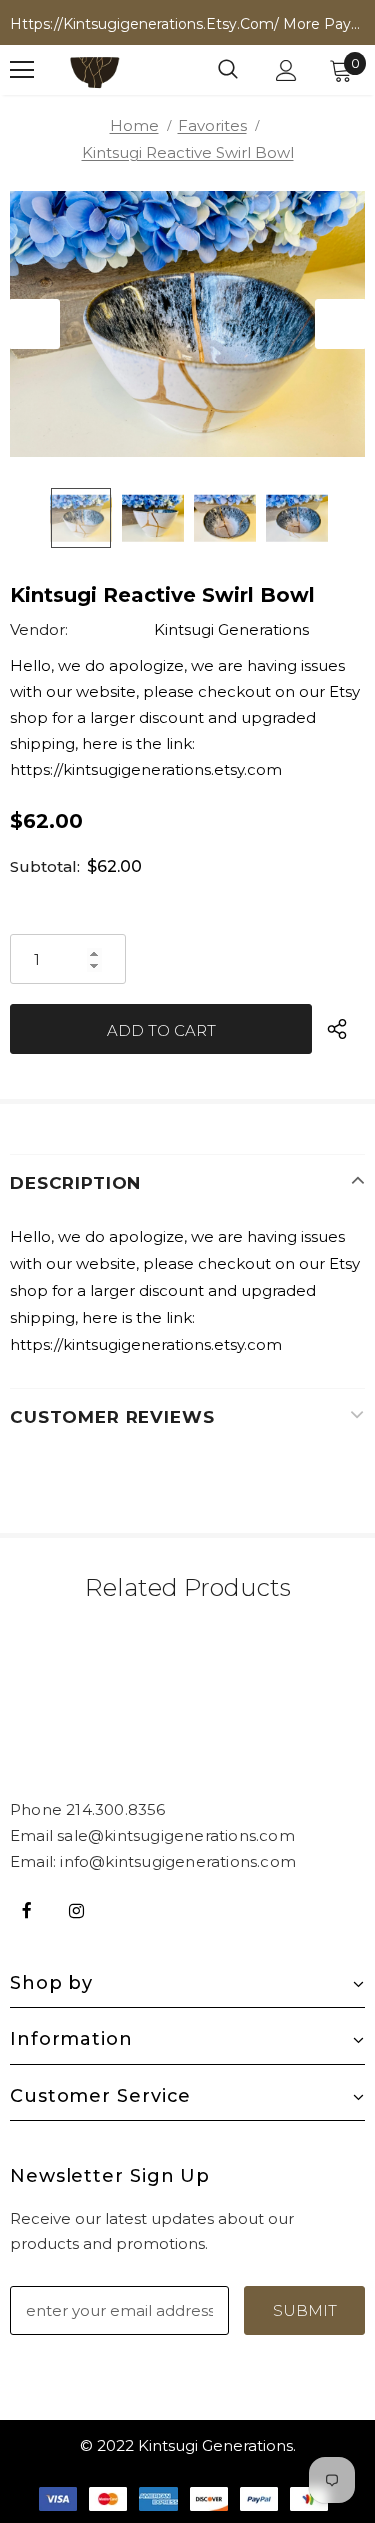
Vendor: (39, 629)
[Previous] (35, 324)
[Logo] (95, 70)
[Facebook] (27, 1909)
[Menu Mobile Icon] (22, 70)
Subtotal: (45, 866)
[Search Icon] (228, 70)
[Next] (340, 324)
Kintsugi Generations (231, 629)
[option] (187, 324)
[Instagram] (76, 1909)
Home (134, 125)
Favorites (212, 125)
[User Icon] (286, 70)
